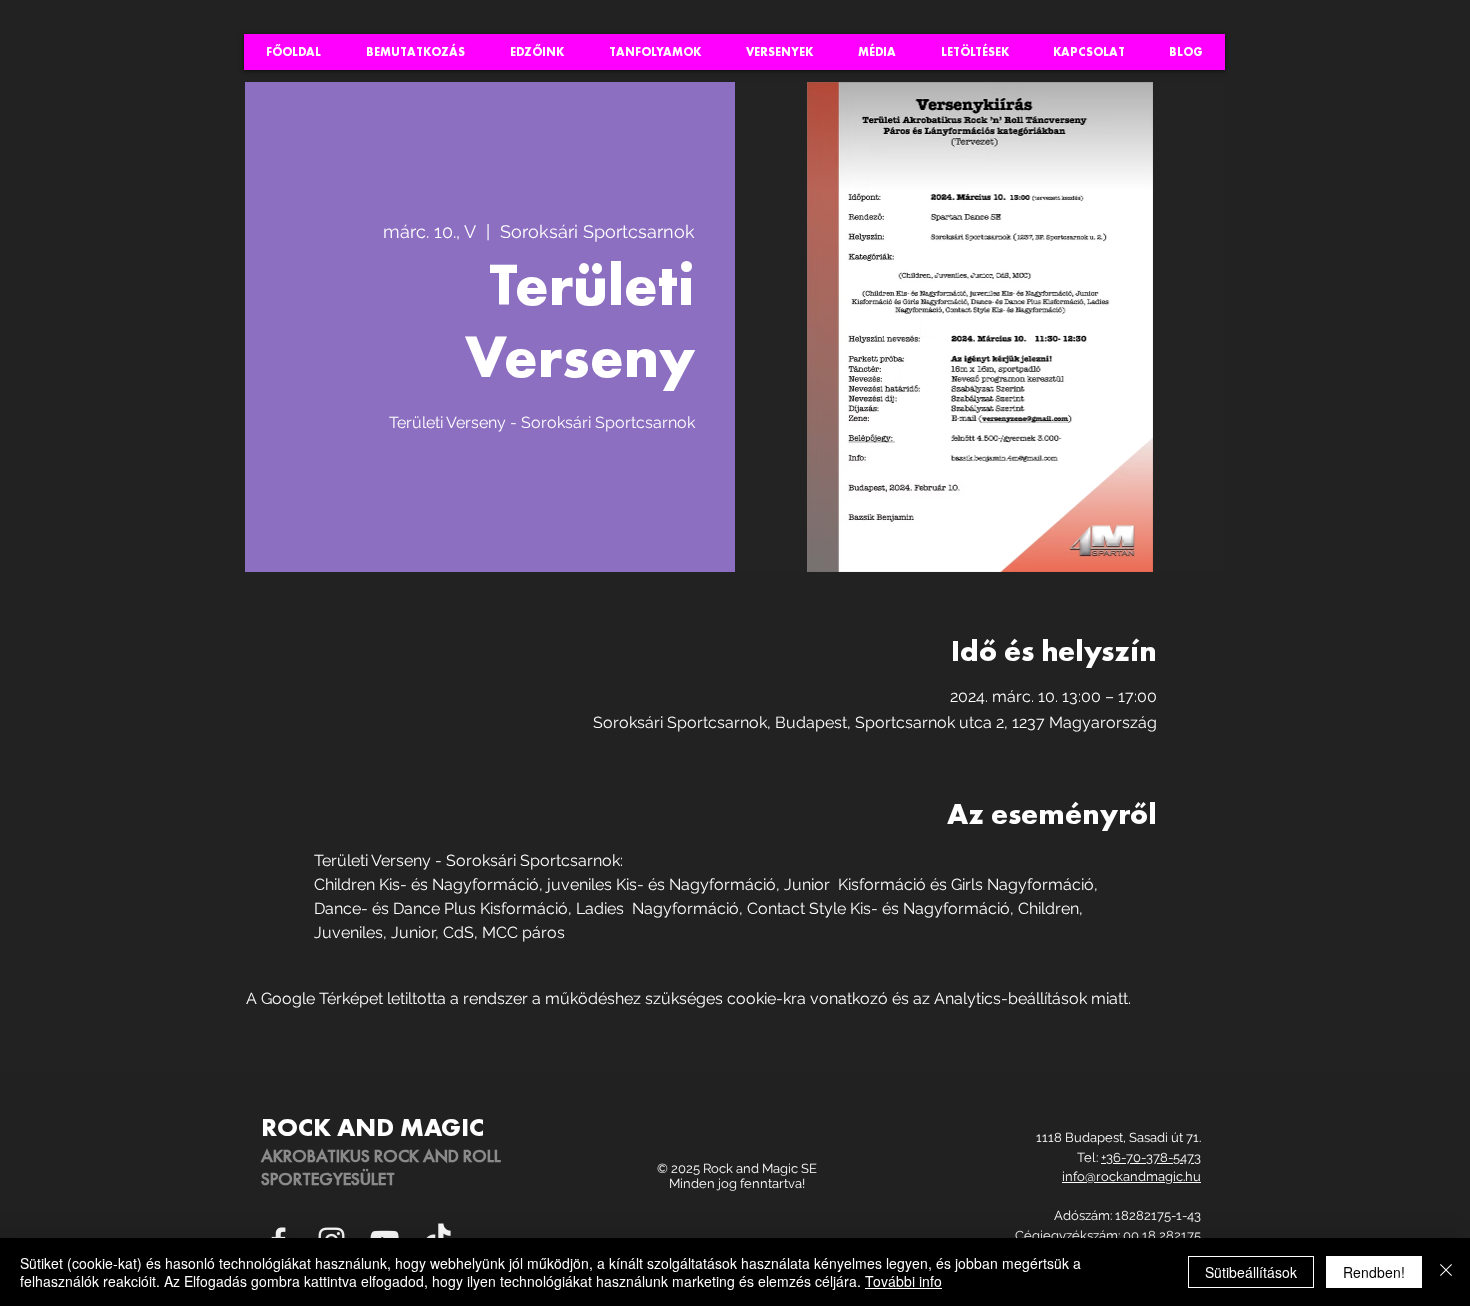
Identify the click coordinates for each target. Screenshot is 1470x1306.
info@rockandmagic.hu (1131, 1176)
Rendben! (1374, 1272)
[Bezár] (1446, 1272)
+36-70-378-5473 (1151, 1157)
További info (903, 1281)
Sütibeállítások (1251, 1272)
